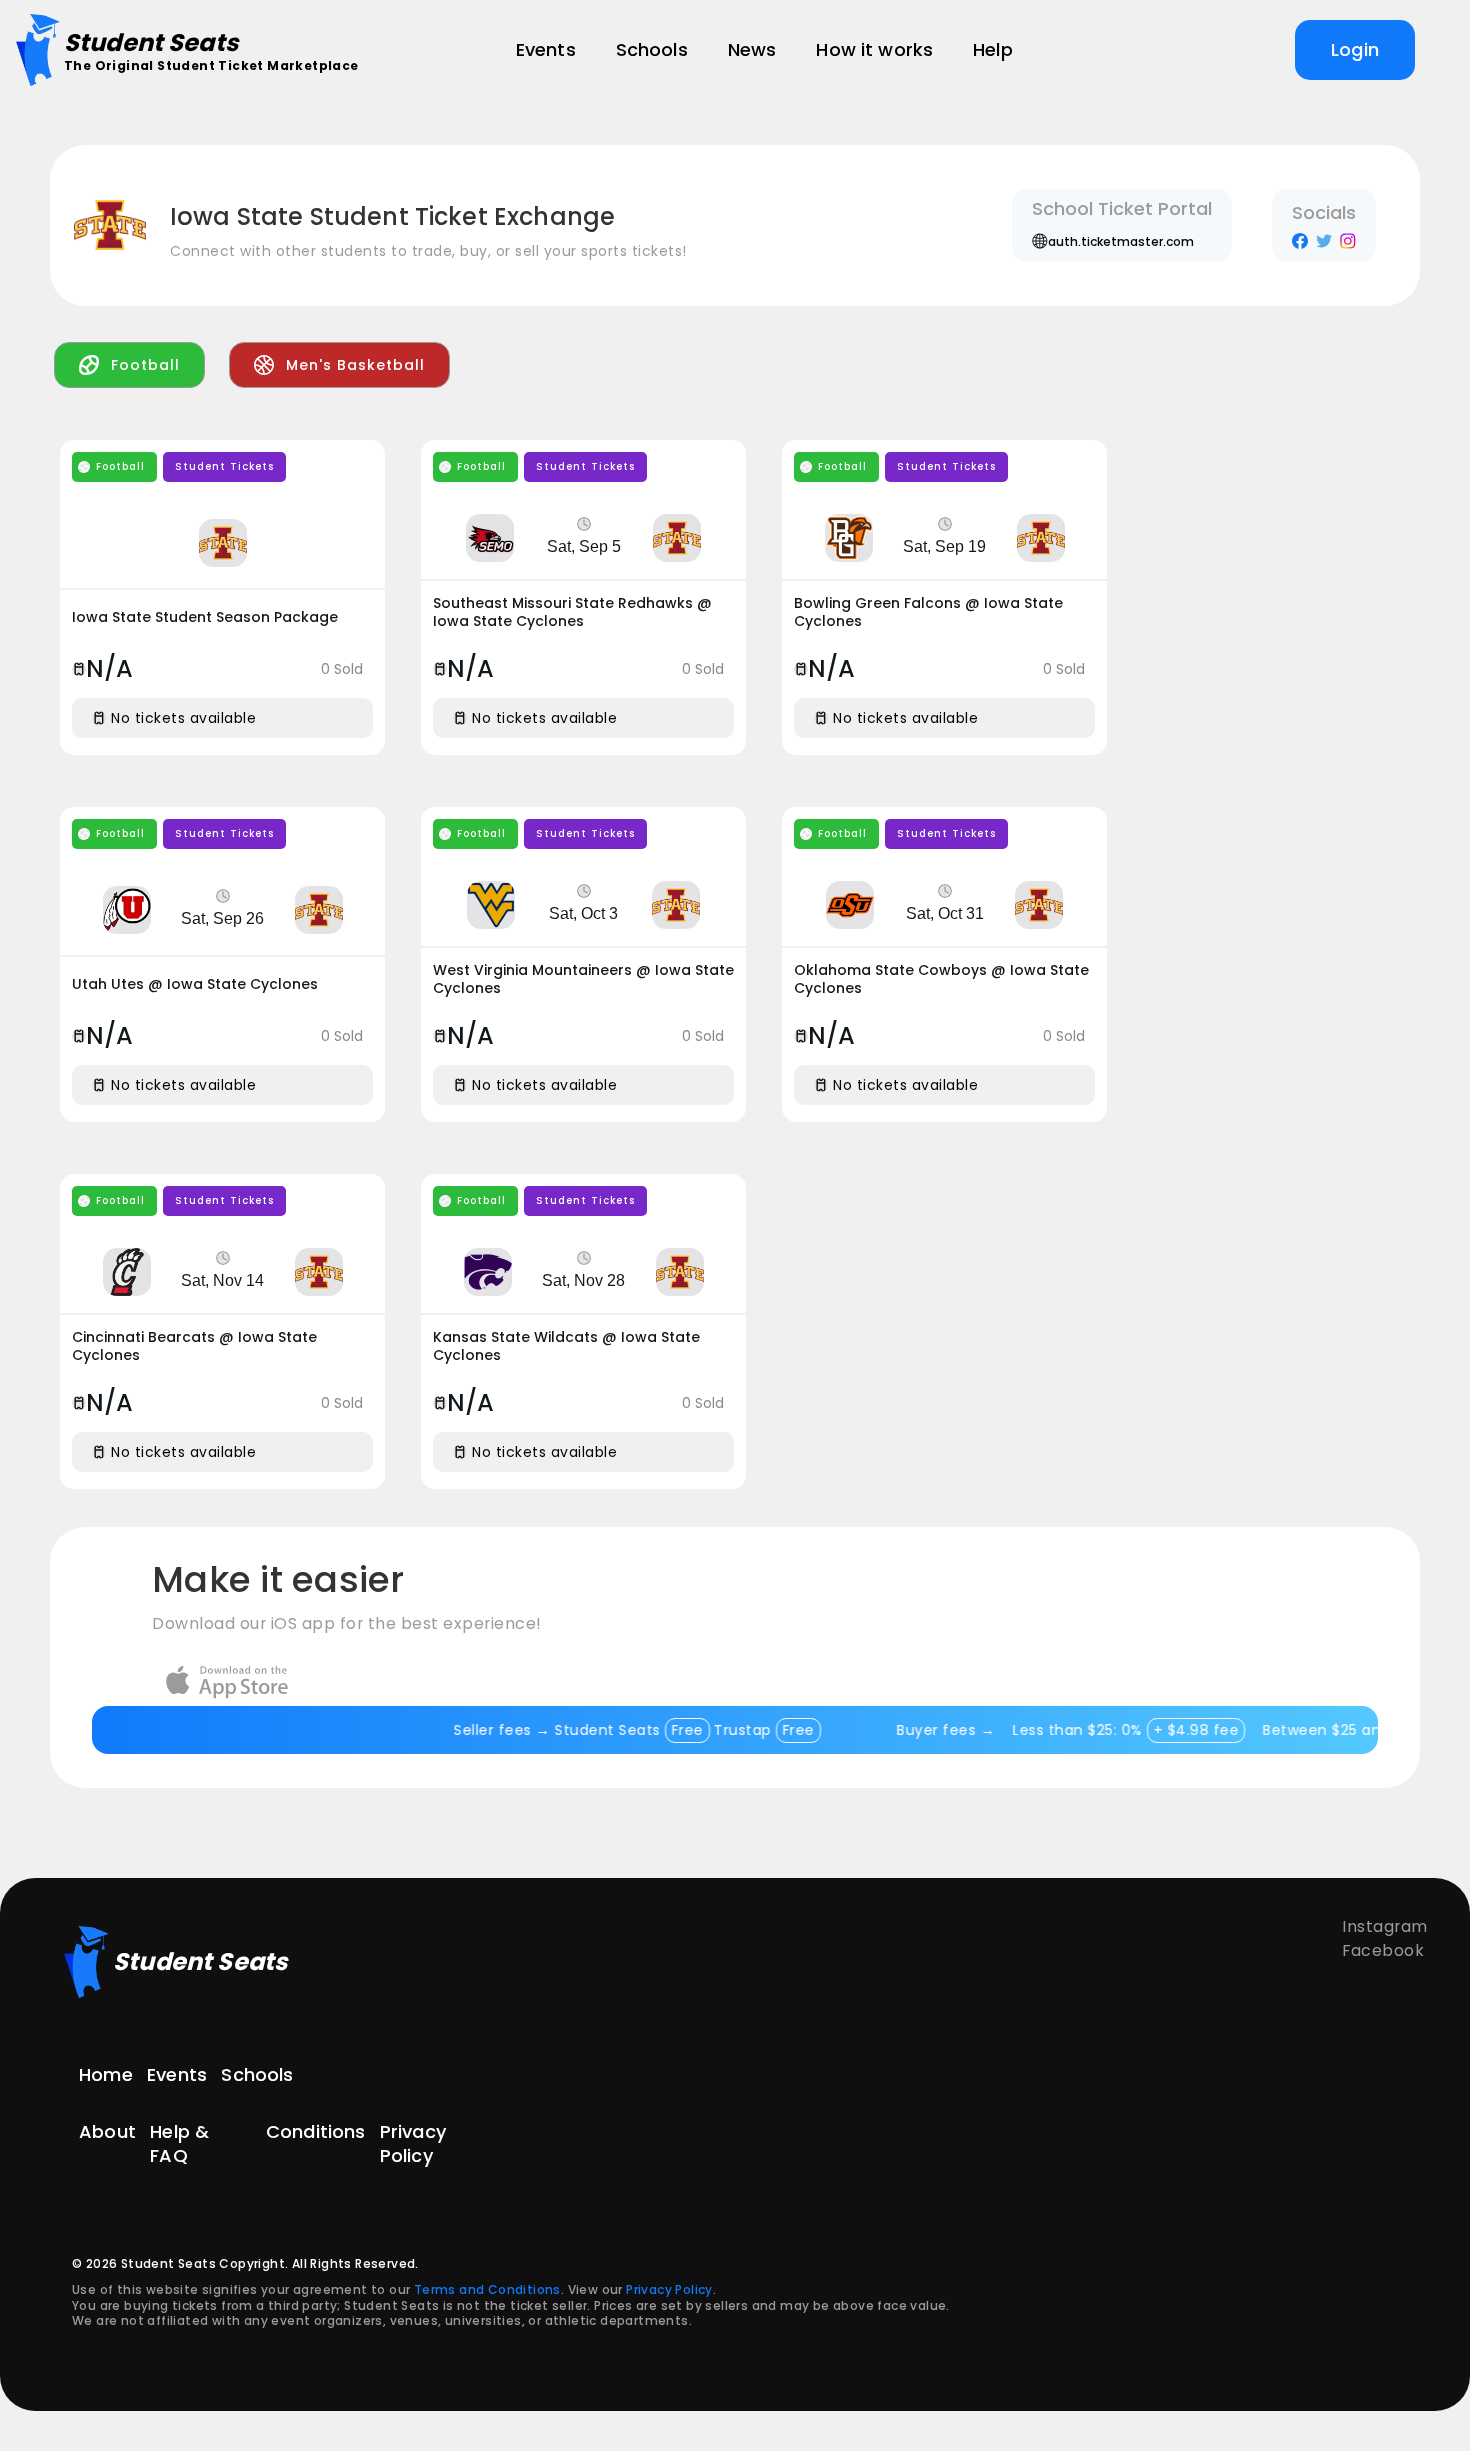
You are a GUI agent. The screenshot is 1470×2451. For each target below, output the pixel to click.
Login (1355, 49)
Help (993, 49)
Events (177, 2074)
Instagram (1385, 1926)
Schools (257, 2074)
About (107, 2132)
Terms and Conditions (487, 2289)
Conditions (316, 2132)
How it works (874, 49)
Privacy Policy (413, 2143)
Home (106, 2074)
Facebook (1383, 1950)
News (752, 49)
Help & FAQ (179, 2143)
